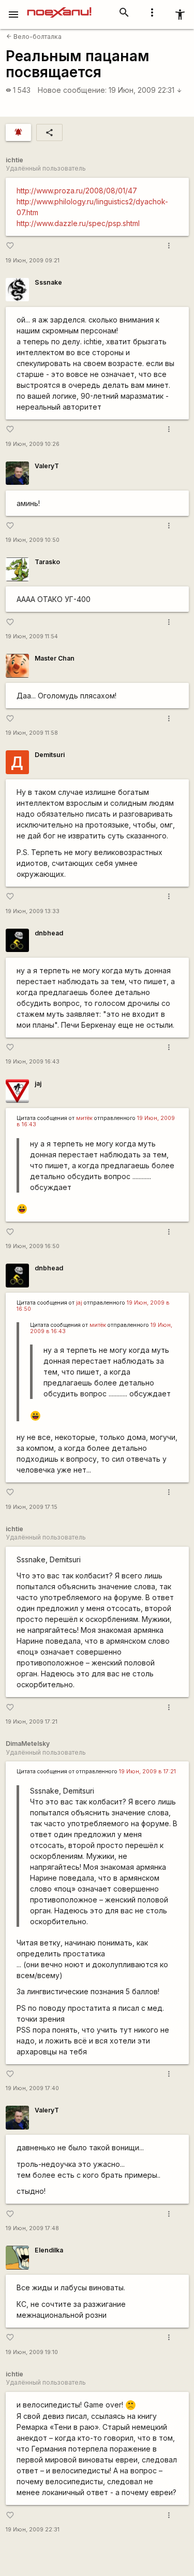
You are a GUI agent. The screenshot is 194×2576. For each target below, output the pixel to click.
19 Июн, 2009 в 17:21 (147, 1772)
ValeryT (47, 466)
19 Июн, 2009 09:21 (33, 261)
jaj (38, 1083)
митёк (84, 1118)
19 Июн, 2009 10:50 (33, 540)
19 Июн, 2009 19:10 (32, 2352)
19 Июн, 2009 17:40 (32, 2088)
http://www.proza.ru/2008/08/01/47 (77, 191)
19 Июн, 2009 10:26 (33, 444)
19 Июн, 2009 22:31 (145, 90)
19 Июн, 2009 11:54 (32, 636)
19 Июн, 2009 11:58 (32, 733)
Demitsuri (50, 755)
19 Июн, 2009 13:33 (33, 911)
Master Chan (55, 658)
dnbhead (49, 933)
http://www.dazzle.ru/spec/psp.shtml (78, 223)
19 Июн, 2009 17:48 (32, 2228)
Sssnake (48, 282)
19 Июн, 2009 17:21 (32, 1722)
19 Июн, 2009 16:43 (33, 1062)
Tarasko (47, 562)
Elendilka (49, 2250)
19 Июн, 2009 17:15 (32, 1507)
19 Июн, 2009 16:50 (33, 1246)
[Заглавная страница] (59, 7)
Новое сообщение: (72, 90)
